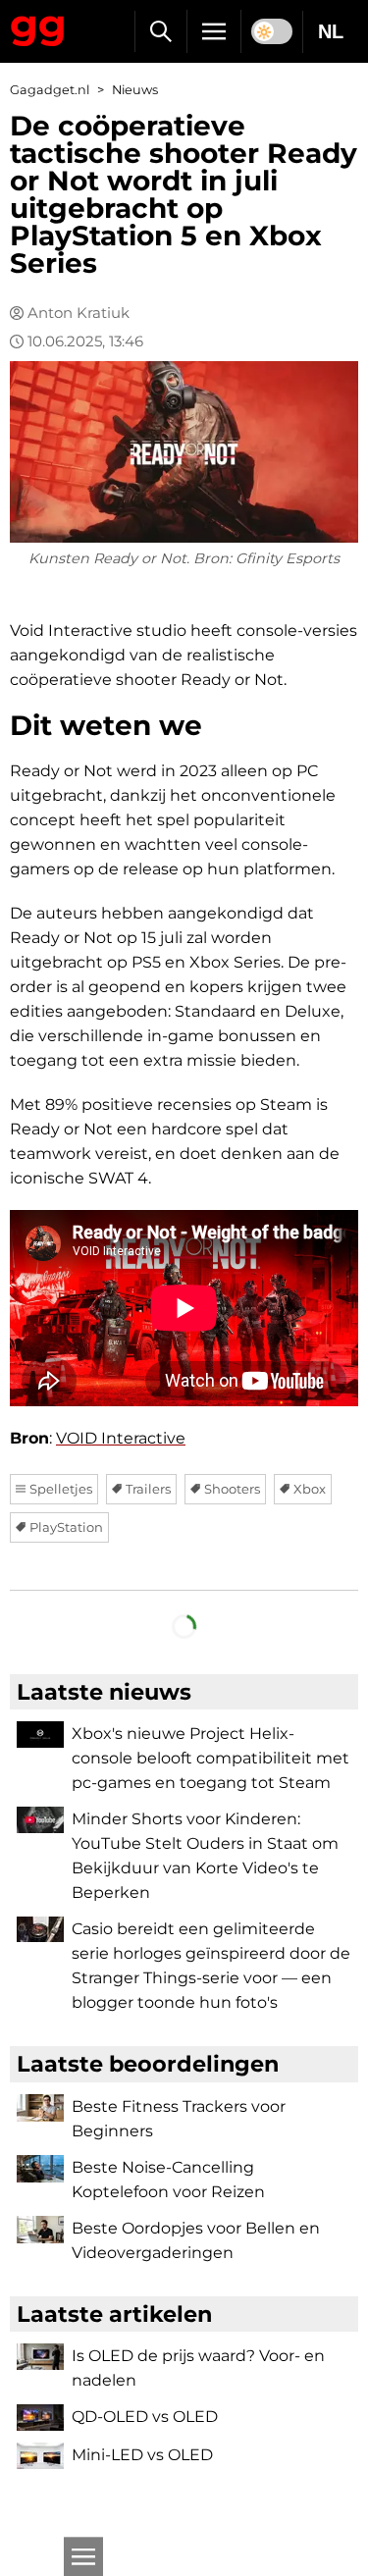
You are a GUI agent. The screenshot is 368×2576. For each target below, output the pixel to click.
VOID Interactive (121, 1438)
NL (331, 31)
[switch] (272, 31)
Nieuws (135, 90)
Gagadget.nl (50, 90)
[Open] (83, 2556)
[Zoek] (160, 31)
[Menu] (214, 31)
